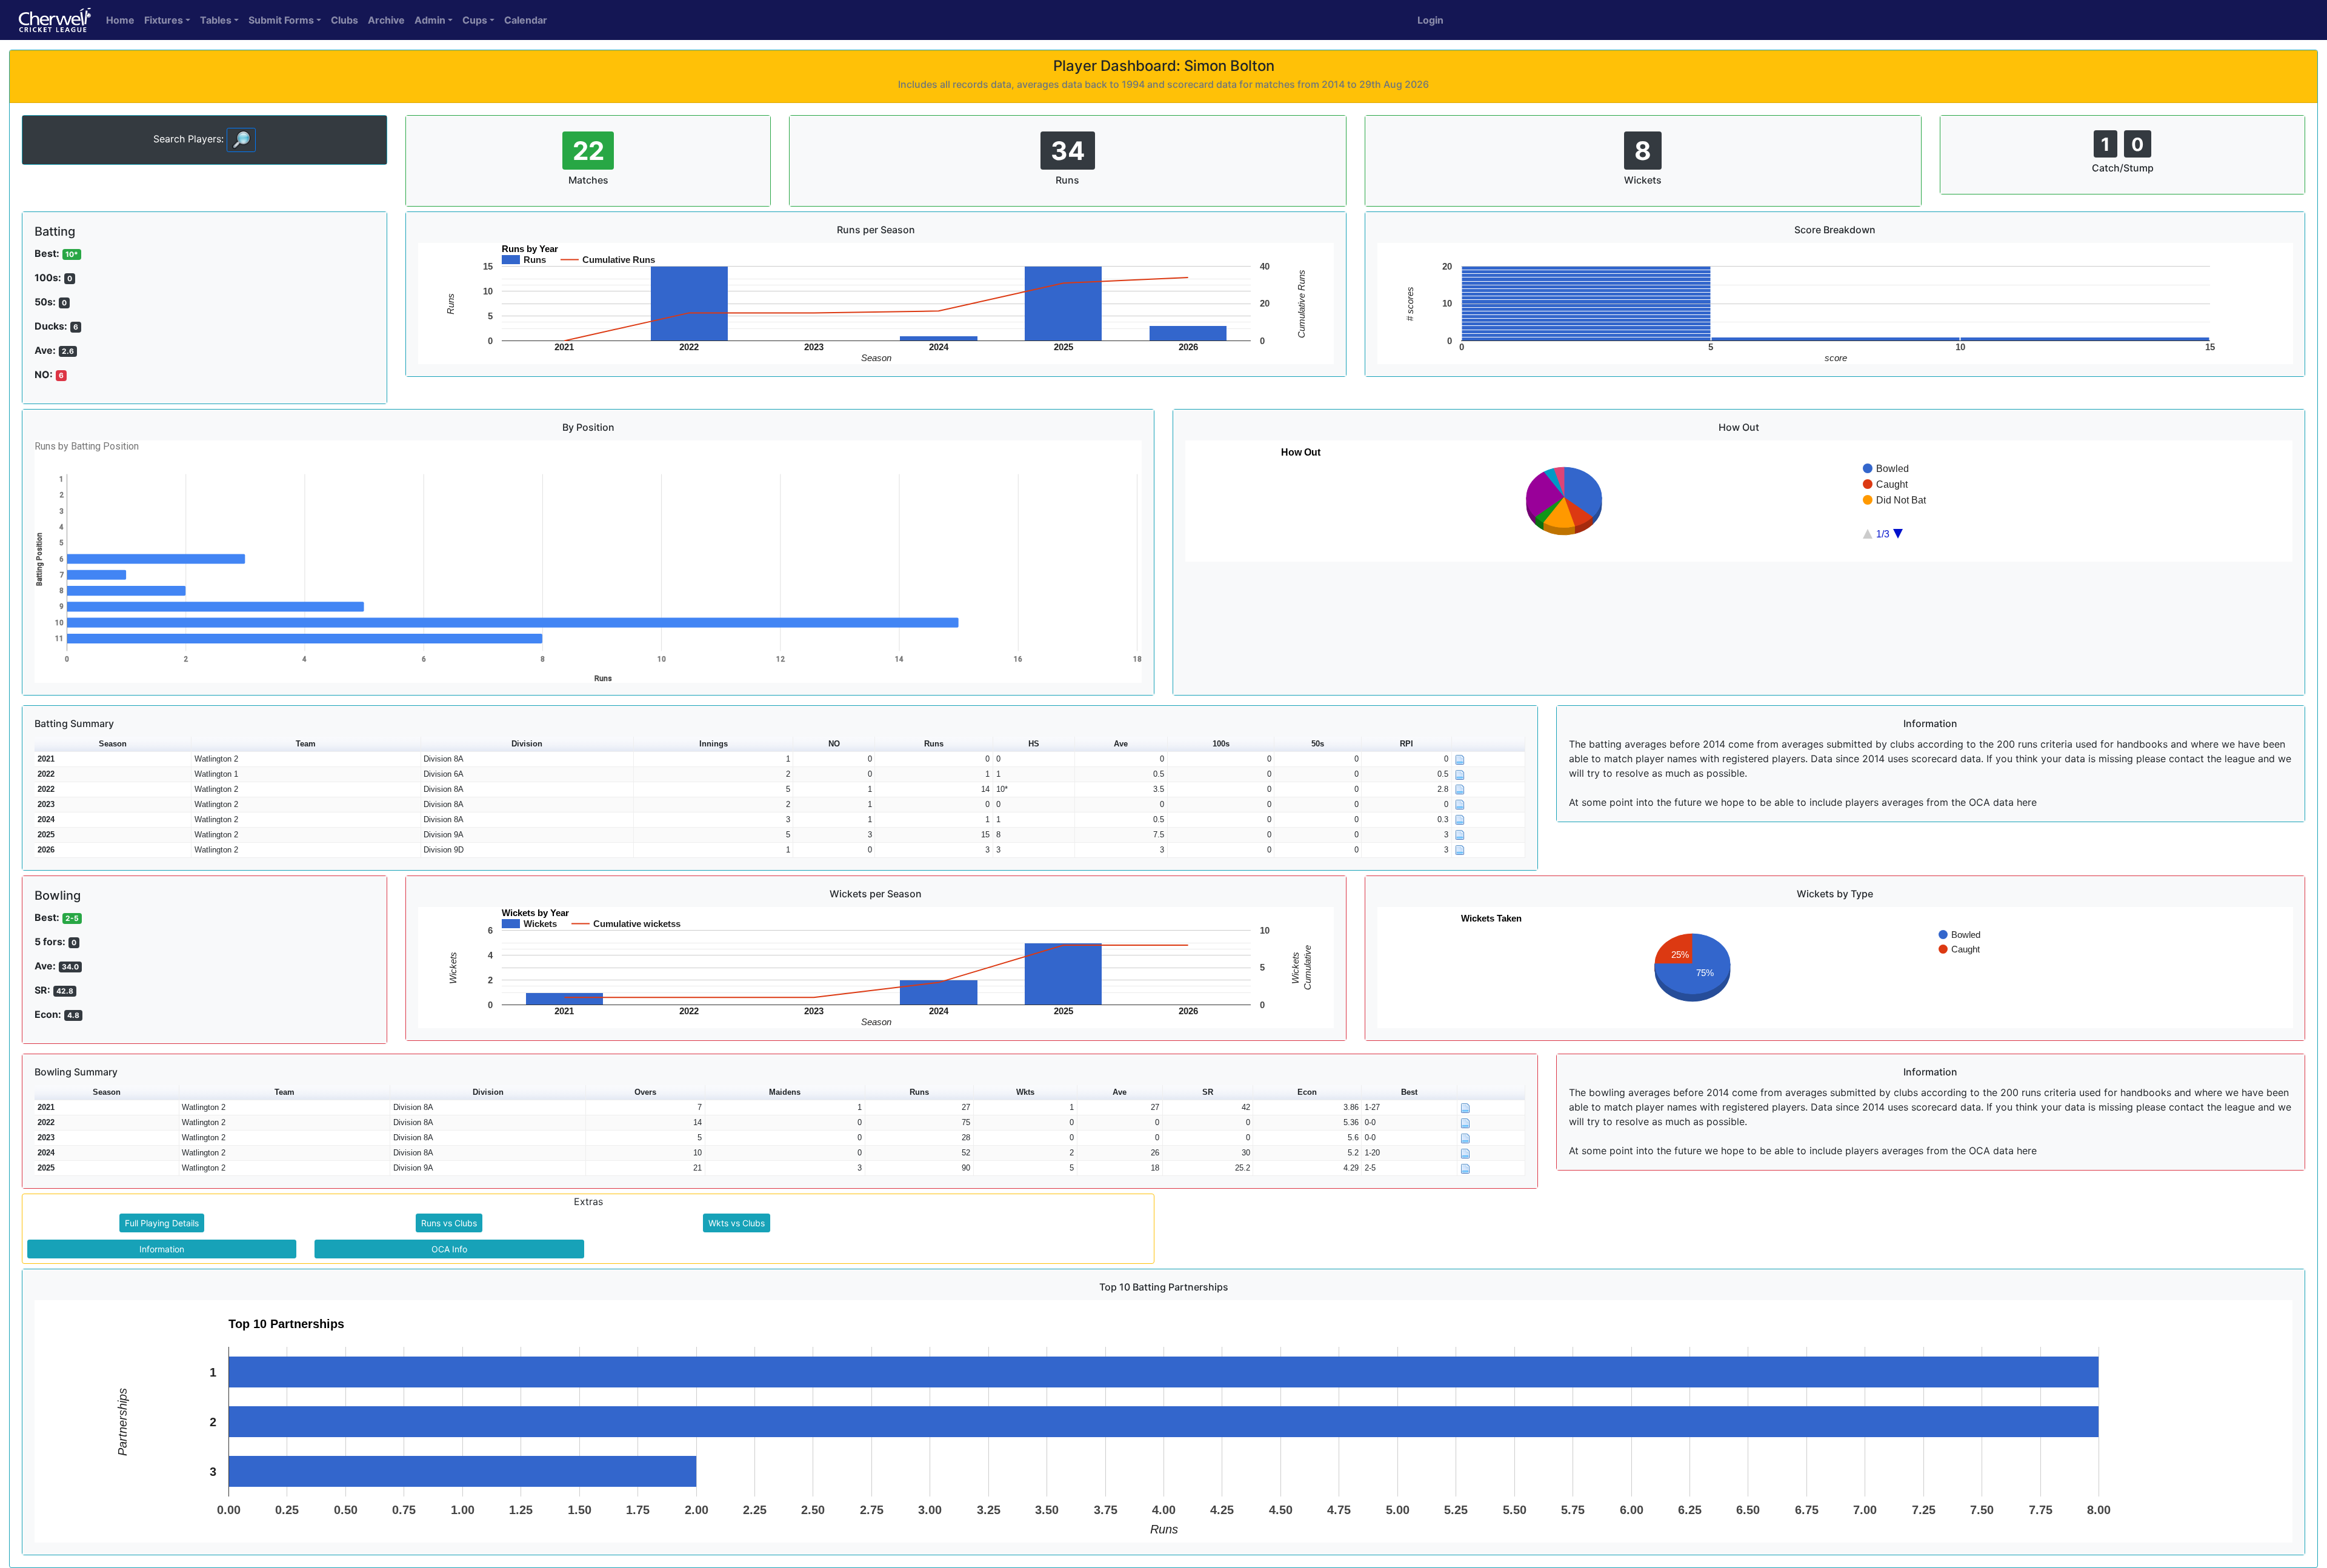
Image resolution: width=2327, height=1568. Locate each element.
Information (162, 1249)
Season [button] (113, 744)
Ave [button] (1121, 744)
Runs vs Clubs (449, 1223)
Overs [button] (645, 1092)
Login (1430, 20)
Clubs (345, 20)
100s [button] (1221, 744)
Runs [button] (934, 744)
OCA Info (449, 1249)
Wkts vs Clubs (737, 1223)
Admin (430, 20)
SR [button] (1208, 1092)
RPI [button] (1407, 744)
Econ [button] (1307, 1092)
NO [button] (834, 744)
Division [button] (527, 744)
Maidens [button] (785, 1092)
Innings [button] (714, 744)
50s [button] (1318, 744)
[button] (1489, 744)
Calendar (526, 20)
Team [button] (306, 744)
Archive (386, 20)
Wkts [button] (1025, 1092)
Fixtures (164, 20)
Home (120, 20)
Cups (475, 20)
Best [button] (1409, 1092)
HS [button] (1034, 744)
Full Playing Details (162, 1223)
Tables (216, 20)
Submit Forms (281, 20)
